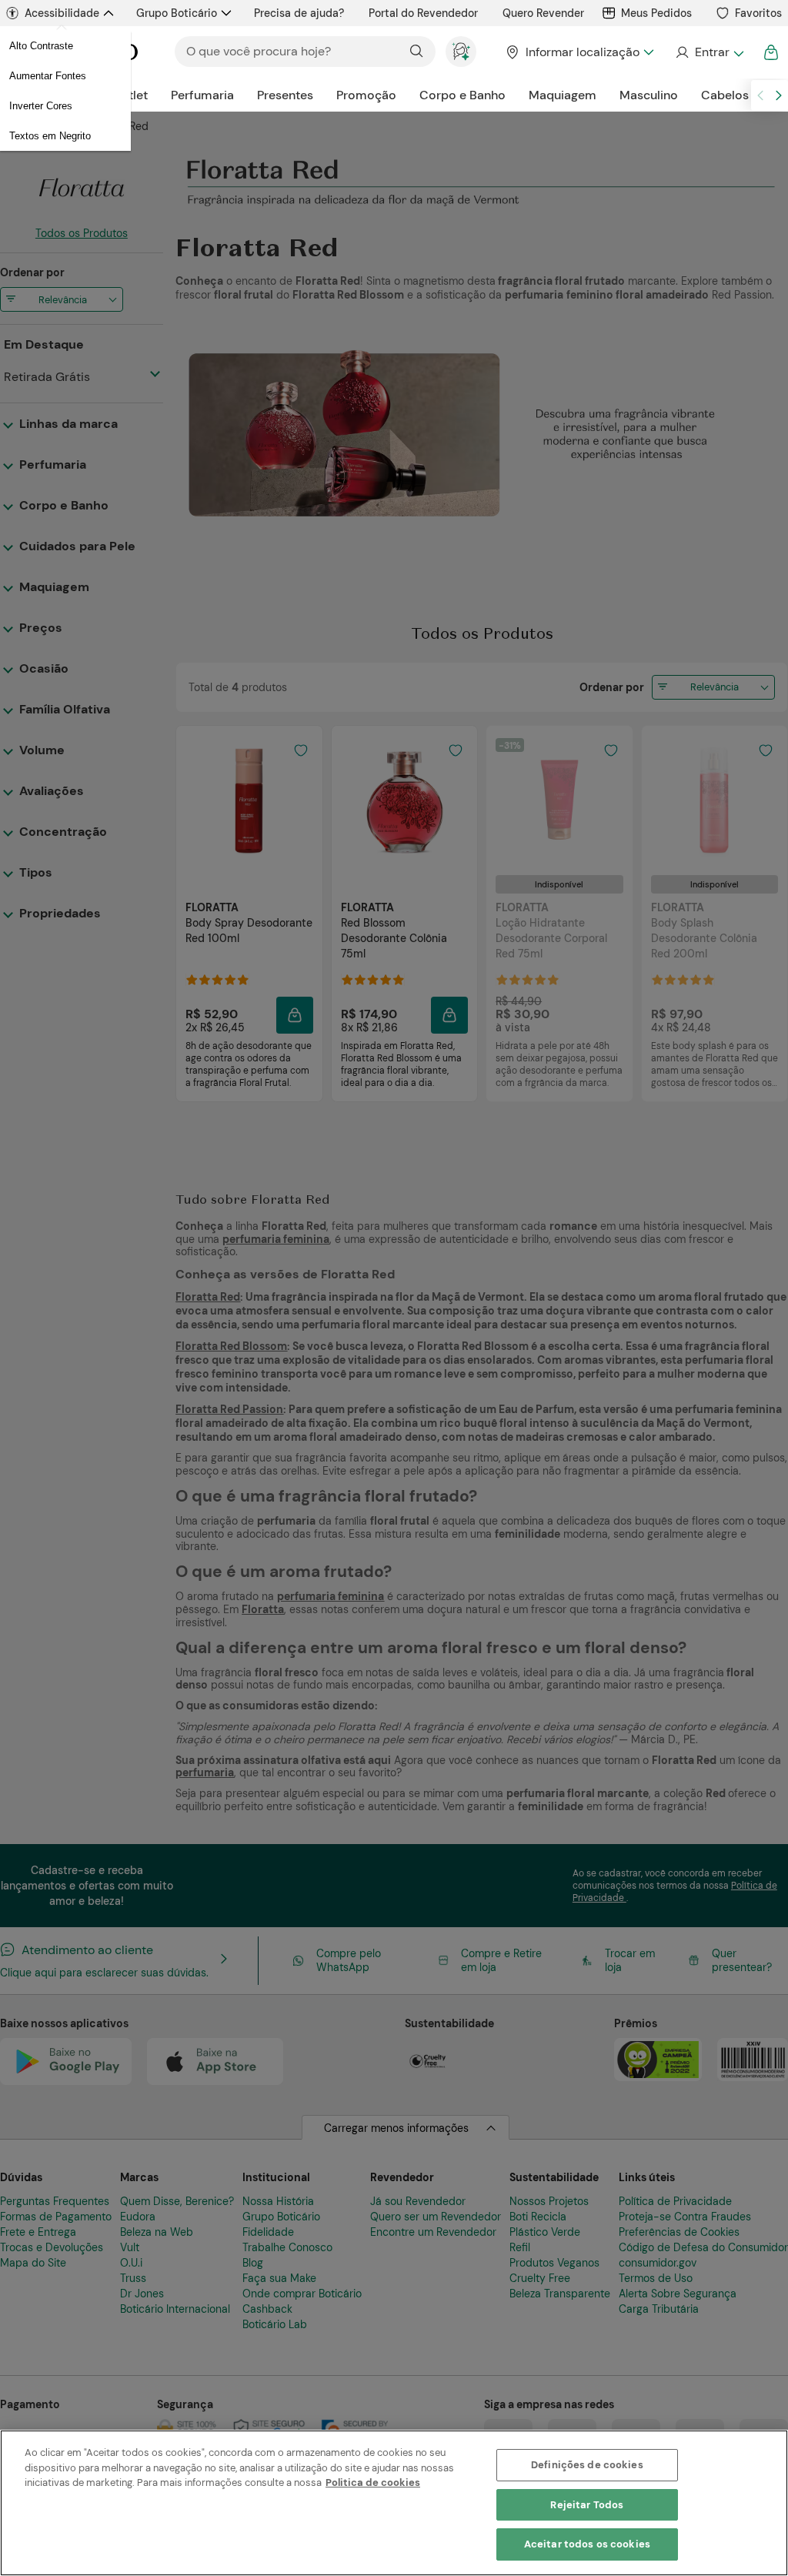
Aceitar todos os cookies (587, 2544)
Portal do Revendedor (423, 13)
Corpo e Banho (462, 95)
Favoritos (758, 13)
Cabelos (725, 95)
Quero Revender (543, 13)
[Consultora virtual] (461, 52)
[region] (394, 2503)
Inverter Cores (41, 106)
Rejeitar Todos (587, 2505)
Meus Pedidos (656, 13)
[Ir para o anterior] (760, 95)
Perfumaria (202, 95)
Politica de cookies (373, 2482)
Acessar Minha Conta (709, 52)
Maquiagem (563, 95)
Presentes (285, 95)
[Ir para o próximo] (779, 95)
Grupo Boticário (177, 13)
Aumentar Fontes (48, 76)
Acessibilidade (62, 13)
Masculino (649, 95)
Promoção (366, 95)
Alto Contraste (41, 46)
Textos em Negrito (50, 136)
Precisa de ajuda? (299, 13)
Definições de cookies (587, 2465)
